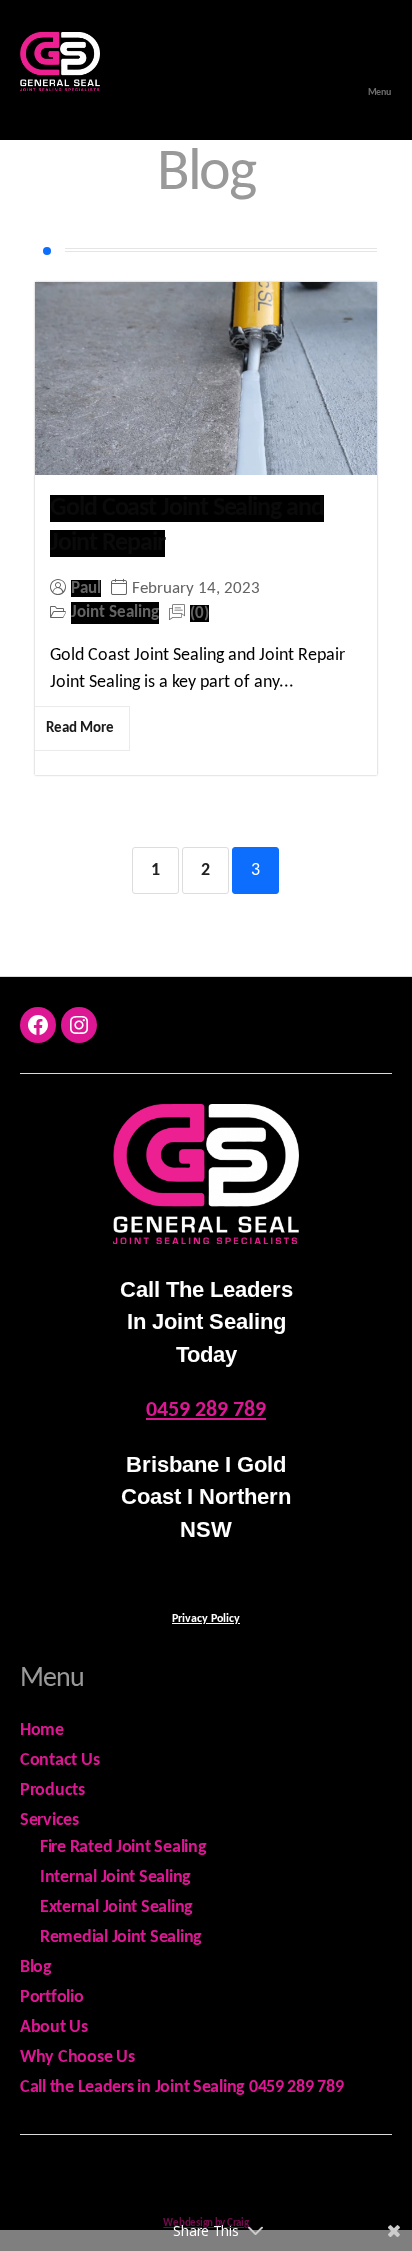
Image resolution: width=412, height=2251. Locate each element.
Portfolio (52, 1997)
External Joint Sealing (116, 1907)
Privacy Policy (206, 1619)
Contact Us (59, 1760)
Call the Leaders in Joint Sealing (134, 2087)
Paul (86, 588)
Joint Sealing (115, 612)
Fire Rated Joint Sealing (123, 1847)
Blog (36, 1967)
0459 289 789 (206, 1410)
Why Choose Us (77, 2057)
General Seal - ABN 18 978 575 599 (228, 2175)
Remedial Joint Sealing (121, 1937)
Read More (80, 728)
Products (52, 1790)
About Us (54, 2027)
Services (49, 1820)
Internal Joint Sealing (115, 1877)
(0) (199, 613)
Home (42, 1730)
